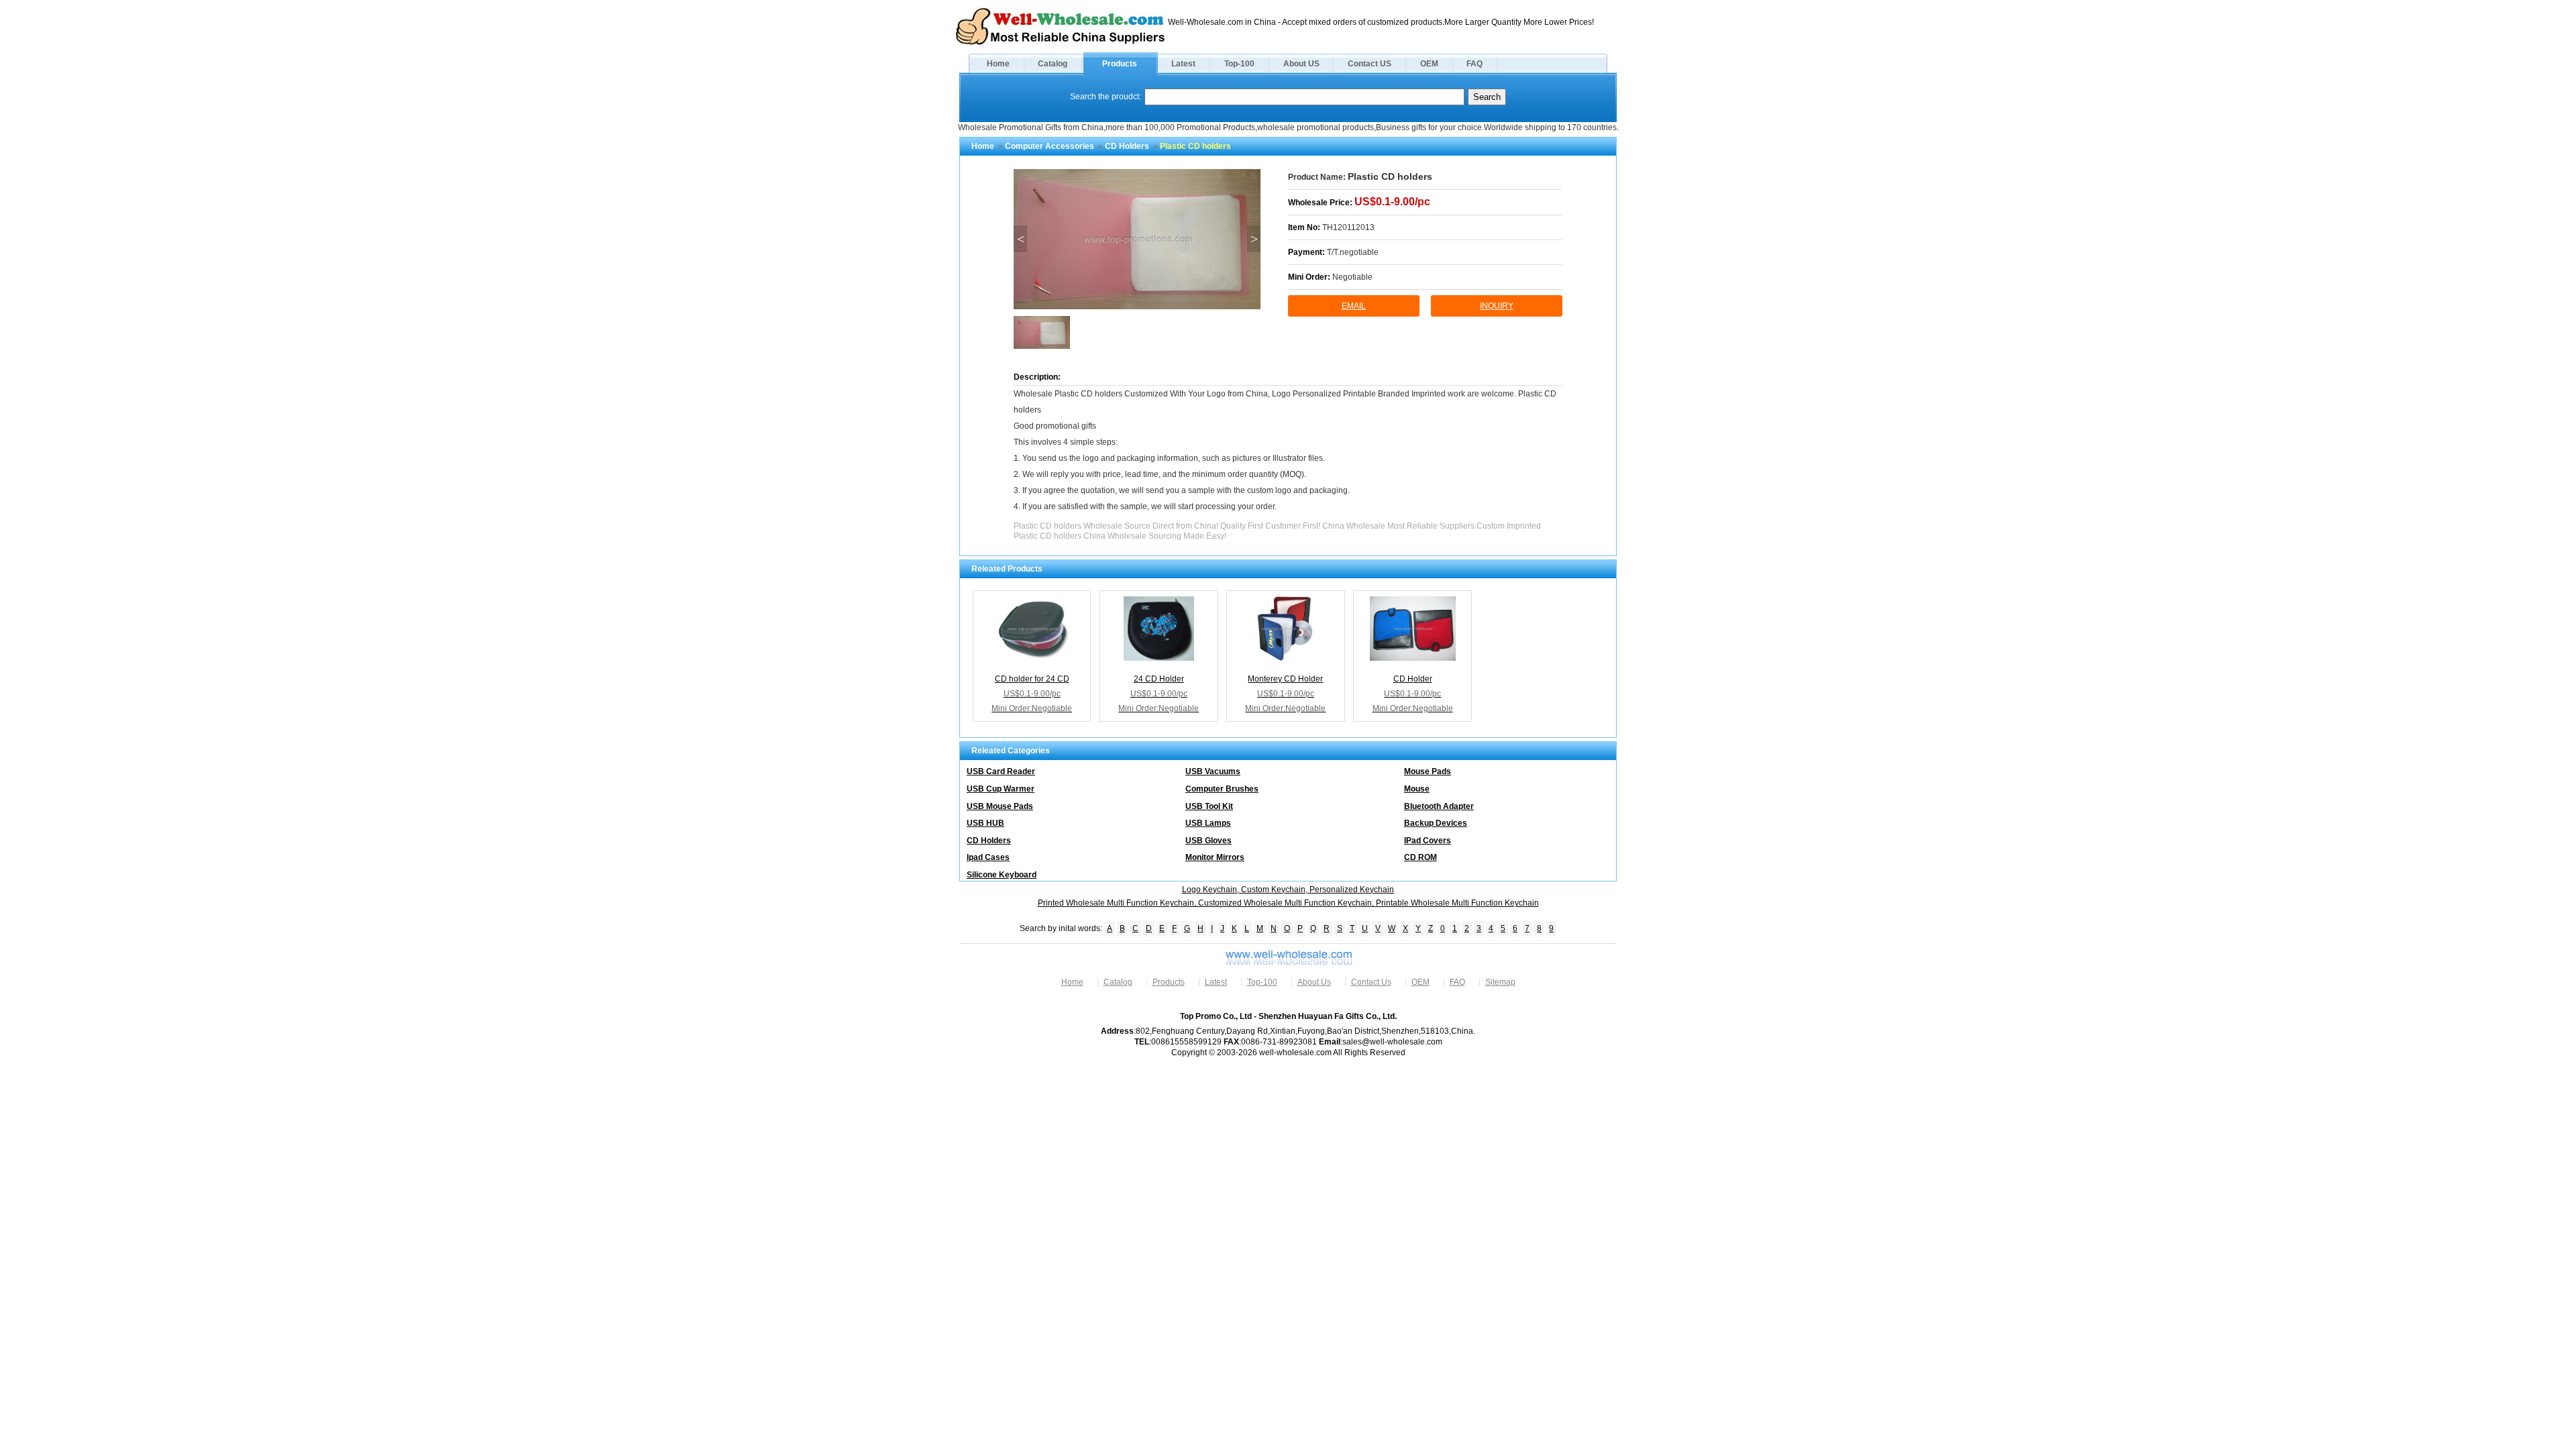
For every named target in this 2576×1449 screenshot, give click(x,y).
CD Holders (1127, 146)
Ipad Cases (988, 857)
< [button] (1021, 239)
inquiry (1497, 306)
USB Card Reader (1001, 771)
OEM (1429, 64)
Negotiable (1352, 277)
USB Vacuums (1213, 771)
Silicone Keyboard (1002, 875)
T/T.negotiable (1353, 252)
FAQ (1474, 64)
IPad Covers (1428, 841)
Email (1354, 306)
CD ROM (1420, 857)
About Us (1314, 982)
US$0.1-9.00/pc (1392, 202)
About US (1301, 64)
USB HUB (985, 823)
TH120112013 (1348, 227)
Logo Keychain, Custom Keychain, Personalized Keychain (1288, 890)
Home (998, 64)
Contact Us (1371, 982)
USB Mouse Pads (1000, 806)
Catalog (1053, 64)
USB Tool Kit (1209, 806)
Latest (1183, 64)
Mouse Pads (1428, 771)
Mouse (1417, 789)
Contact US (1370, 64)
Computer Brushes (1222, 789)
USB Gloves (1209, 841)
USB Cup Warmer (1001, 789)
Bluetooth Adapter (1439, 806)
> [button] (1254, 239)
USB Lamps (1208, 823)
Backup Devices (1436, 823)
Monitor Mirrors (1215, 857)
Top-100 (1239, 64)
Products (1120, 64)
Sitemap (1500, 982)
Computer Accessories (1050, 146)
